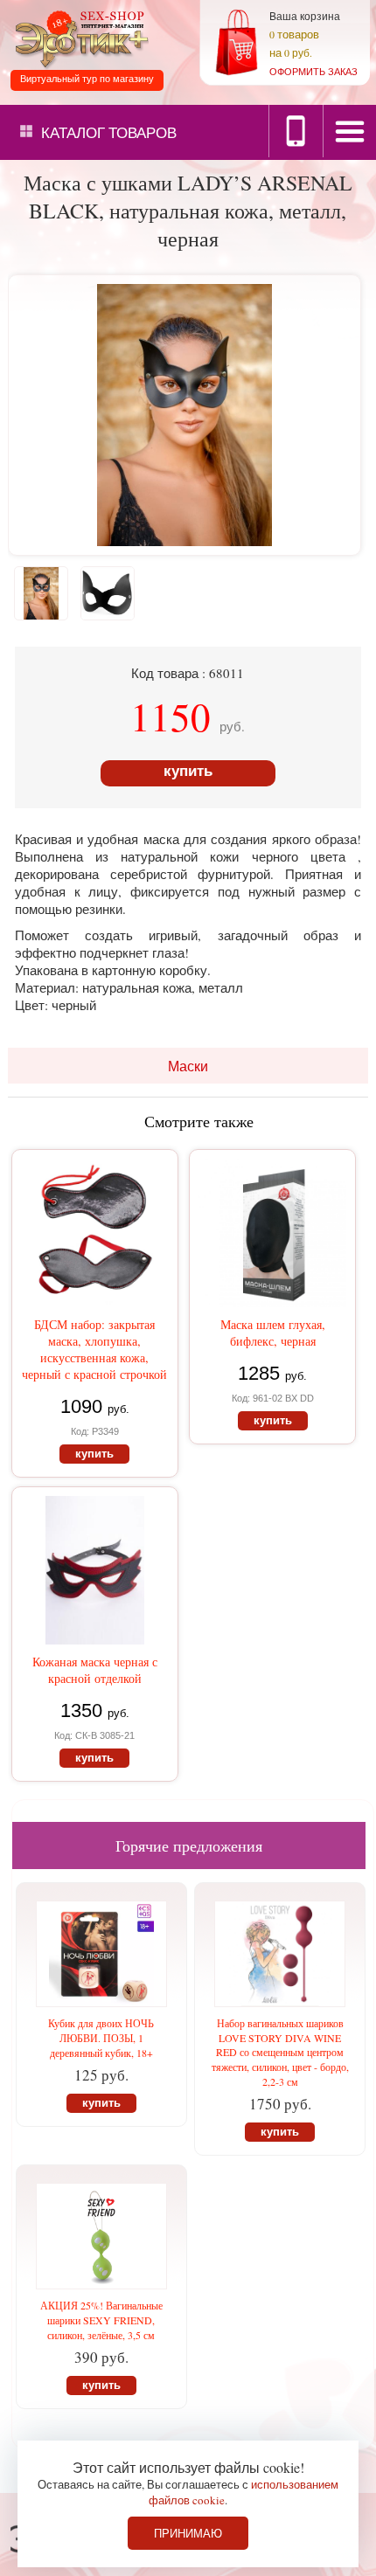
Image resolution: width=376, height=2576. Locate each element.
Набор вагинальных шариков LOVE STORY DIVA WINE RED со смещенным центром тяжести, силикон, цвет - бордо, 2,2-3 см (280, 2052)
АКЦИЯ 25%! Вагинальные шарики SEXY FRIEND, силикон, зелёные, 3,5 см (101, 2320)
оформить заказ (313, 71)
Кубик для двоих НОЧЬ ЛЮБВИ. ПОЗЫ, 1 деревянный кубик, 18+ (101, 2038)
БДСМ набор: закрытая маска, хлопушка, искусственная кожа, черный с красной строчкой (94, 1349)
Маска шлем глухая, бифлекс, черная (273, 1333)
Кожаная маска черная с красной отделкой (95, 1670)
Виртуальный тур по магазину (87, 79)
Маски (188, 1066)
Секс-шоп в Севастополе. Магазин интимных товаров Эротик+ (79, 38)
